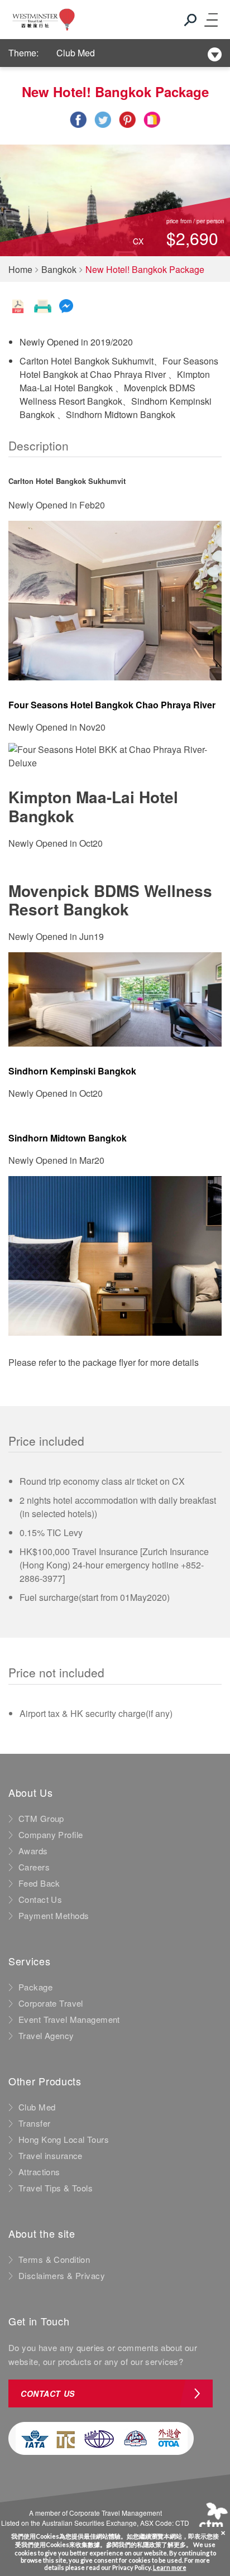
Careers (34, 1867)
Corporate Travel (51, 2003)
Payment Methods (54, 1916)
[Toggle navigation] (210, 20)
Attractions (39, 2172)
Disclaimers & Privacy (62, 2276)
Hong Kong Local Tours (64, 2140)
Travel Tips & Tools (56, 2188)
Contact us (48, 2393)
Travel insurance (51, 2156)
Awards (33, 1851)
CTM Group (41, 1819)
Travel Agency (46, 2036)
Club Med (76, 53)
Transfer (34, 2123)
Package (35, 1987)
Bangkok (59, 269)
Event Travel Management (69, 2019)
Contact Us (40, 1899)
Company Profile (51, 1835)
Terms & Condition (54, 2260)
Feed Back (39, 1883)
